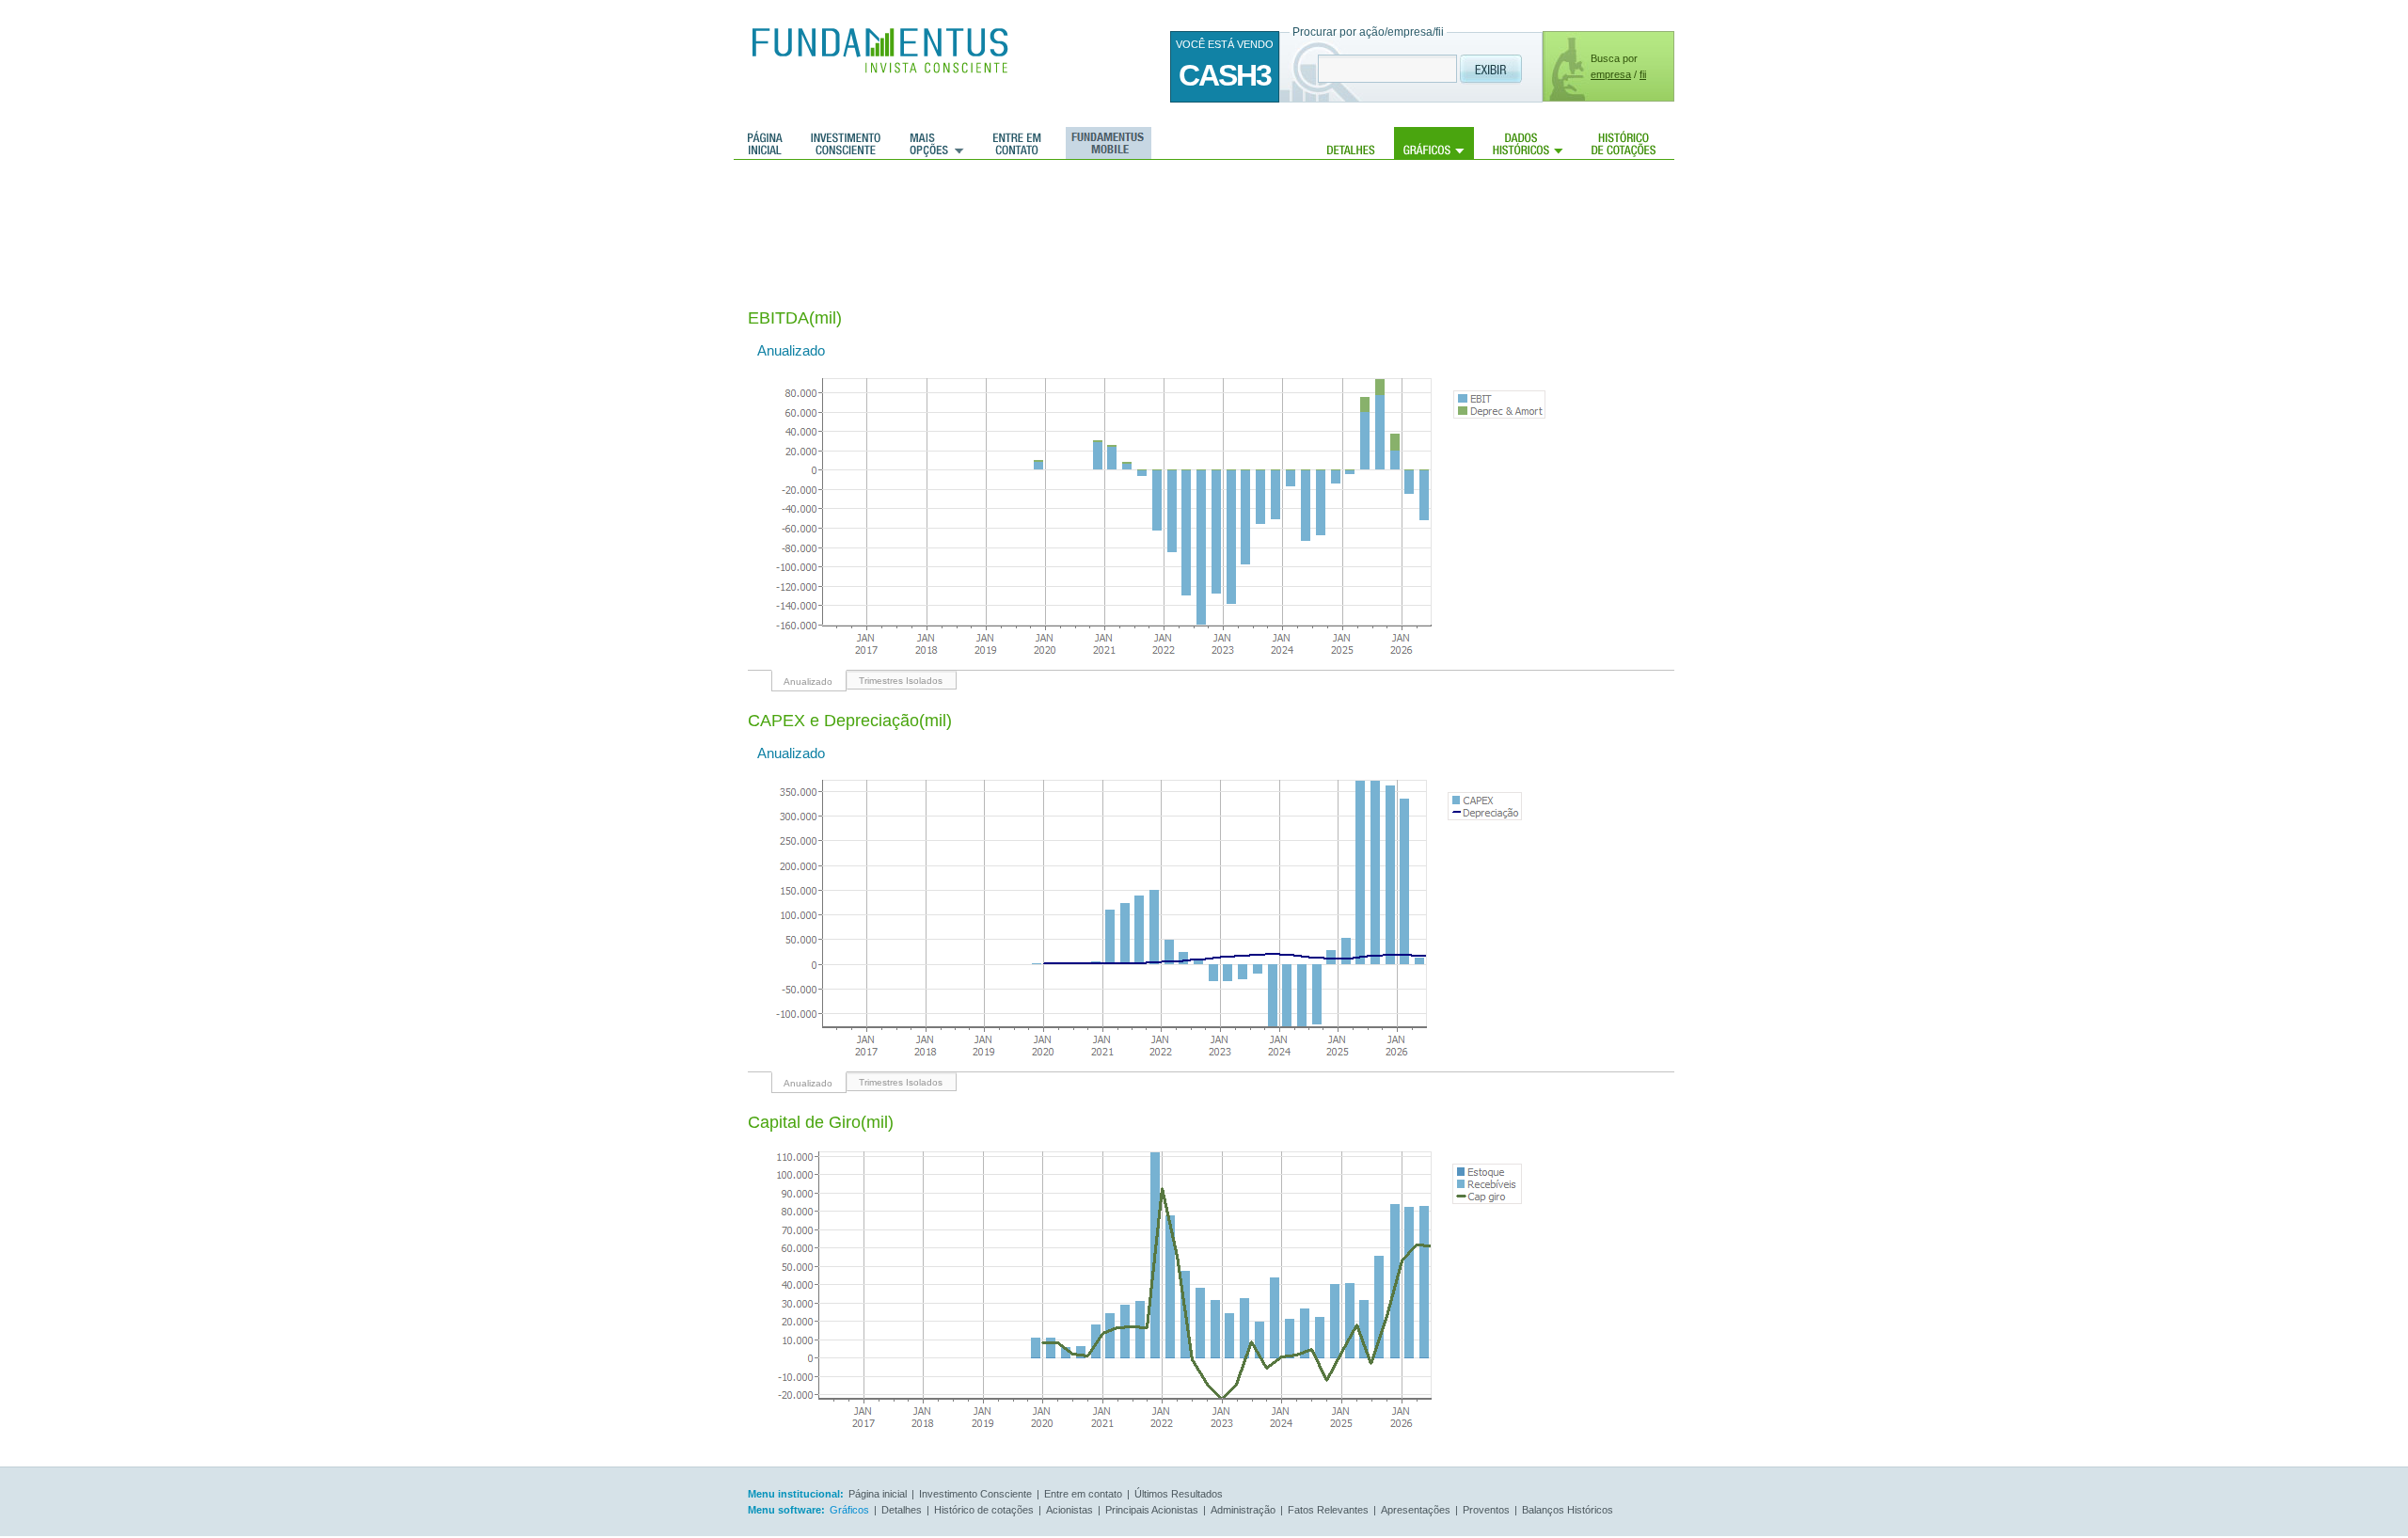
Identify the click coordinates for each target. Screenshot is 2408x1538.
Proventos (1486, 1510)
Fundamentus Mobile (1106, 143)
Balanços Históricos (1568, 1510)
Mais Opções (937, 143)
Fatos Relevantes (1328, 1510)
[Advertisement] (1090, 221)
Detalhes (1351, 143)
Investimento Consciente (975, 1494)
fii (1643, 74)
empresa (1611, 74)
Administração (1243, 1510)
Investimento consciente (846, 143)
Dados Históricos (1528, 143)
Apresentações (1416, 1510)
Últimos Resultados (1179, 1494)
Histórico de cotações (1624, 143)
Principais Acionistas (1152, 1510)
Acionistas (1069, 1510)
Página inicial (765, 143)
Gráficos (1434, 143)
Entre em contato (1017, 143)
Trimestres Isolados (901, 681)
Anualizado (808, 682)
